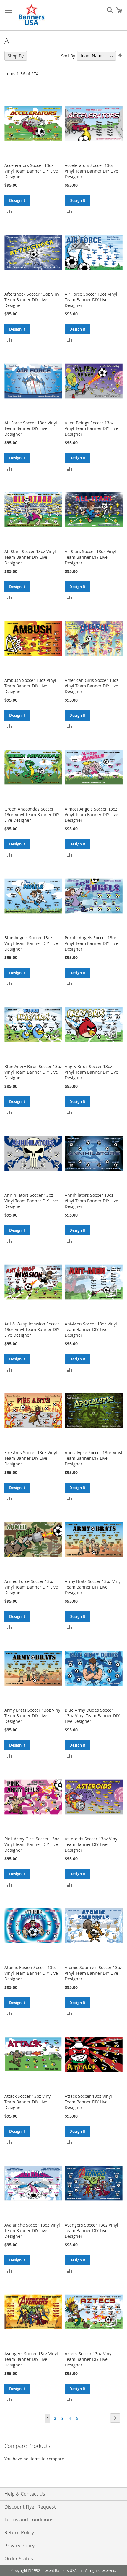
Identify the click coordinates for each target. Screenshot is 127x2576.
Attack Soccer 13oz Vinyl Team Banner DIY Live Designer (28, 2102)
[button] (10, 211)
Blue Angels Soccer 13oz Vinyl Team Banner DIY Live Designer (31, 943)
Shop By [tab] (16, 56)
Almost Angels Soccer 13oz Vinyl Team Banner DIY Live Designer (91, 815)
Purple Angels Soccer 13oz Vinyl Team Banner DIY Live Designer (91, 943)
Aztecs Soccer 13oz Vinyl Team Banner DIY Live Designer (89, 2359)
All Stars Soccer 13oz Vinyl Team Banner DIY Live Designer (30, 557)
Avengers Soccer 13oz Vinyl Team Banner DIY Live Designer (91, 2231)
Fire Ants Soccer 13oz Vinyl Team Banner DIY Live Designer (31, 1458)
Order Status (19, 2559)
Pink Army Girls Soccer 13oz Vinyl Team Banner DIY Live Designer (32, 1844)
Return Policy (19, 2532)
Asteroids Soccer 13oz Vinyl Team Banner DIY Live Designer (92, 1844)
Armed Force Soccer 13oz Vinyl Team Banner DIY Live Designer (31, 1587)
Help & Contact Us (25, 2494)
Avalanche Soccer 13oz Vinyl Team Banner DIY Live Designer (32, 2231)
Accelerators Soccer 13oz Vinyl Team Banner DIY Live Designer (31, 171)
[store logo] (32, 15)
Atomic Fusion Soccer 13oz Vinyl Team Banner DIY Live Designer (31, 1973)
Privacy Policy (19, 2546)
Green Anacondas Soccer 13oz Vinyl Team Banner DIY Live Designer (32, 815)
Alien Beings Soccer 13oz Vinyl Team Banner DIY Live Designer (91, 428)
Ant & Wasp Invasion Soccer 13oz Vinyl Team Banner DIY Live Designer (32, 1329)
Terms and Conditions (29, 2519)
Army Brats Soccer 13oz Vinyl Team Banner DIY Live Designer (93, 1587)
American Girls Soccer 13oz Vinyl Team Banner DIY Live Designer (92, 686)
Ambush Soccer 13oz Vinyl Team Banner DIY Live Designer (30, 686)
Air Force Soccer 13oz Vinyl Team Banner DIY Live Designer (91, 300)
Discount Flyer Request (30, 2507)
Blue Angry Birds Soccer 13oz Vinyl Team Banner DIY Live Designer (33, 1072)
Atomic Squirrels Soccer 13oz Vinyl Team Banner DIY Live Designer (93, 1973)
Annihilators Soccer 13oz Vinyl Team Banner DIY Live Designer (31, 1201)
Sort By (68, 55)
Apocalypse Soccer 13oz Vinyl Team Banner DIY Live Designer (93, 1458)
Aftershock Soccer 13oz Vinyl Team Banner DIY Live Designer (32, 300)
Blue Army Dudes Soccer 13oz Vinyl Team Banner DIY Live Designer (92, 1716)
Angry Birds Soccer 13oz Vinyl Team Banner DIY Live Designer (91, 1072)
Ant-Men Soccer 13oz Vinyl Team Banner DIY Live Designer (91, 1329)
